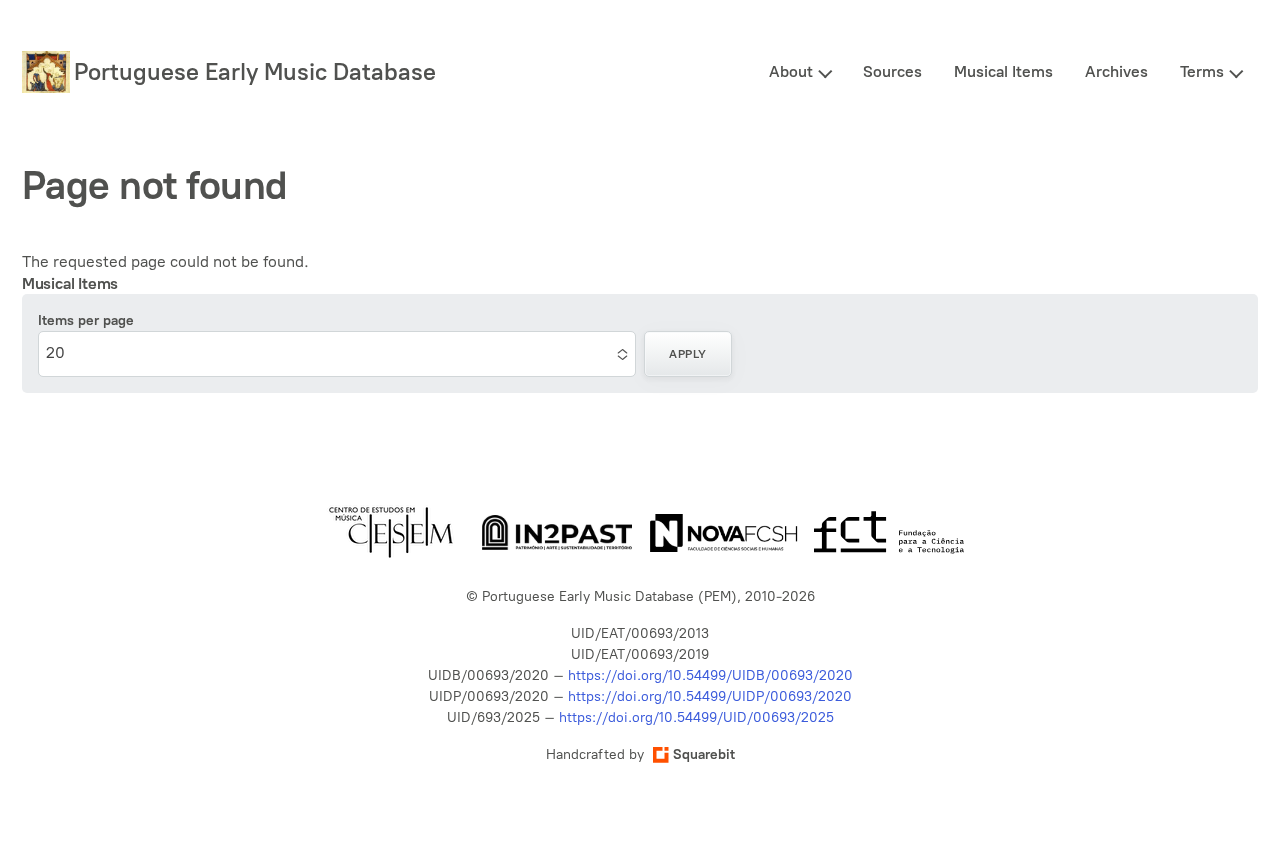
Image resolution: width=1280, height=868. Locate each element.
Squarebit (704, 754)
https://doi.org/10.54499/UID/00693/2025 (696, 717)
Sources (892, 71)
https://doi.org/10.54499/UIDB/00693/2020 (710, 675)
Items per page (86, 320)
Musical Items (1003, 71)
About (791, 71)
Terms (1202, 71)
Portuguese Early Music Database (255, 71)
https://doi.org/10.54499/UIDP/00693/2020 (710, 696)
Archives (1116, 71)
